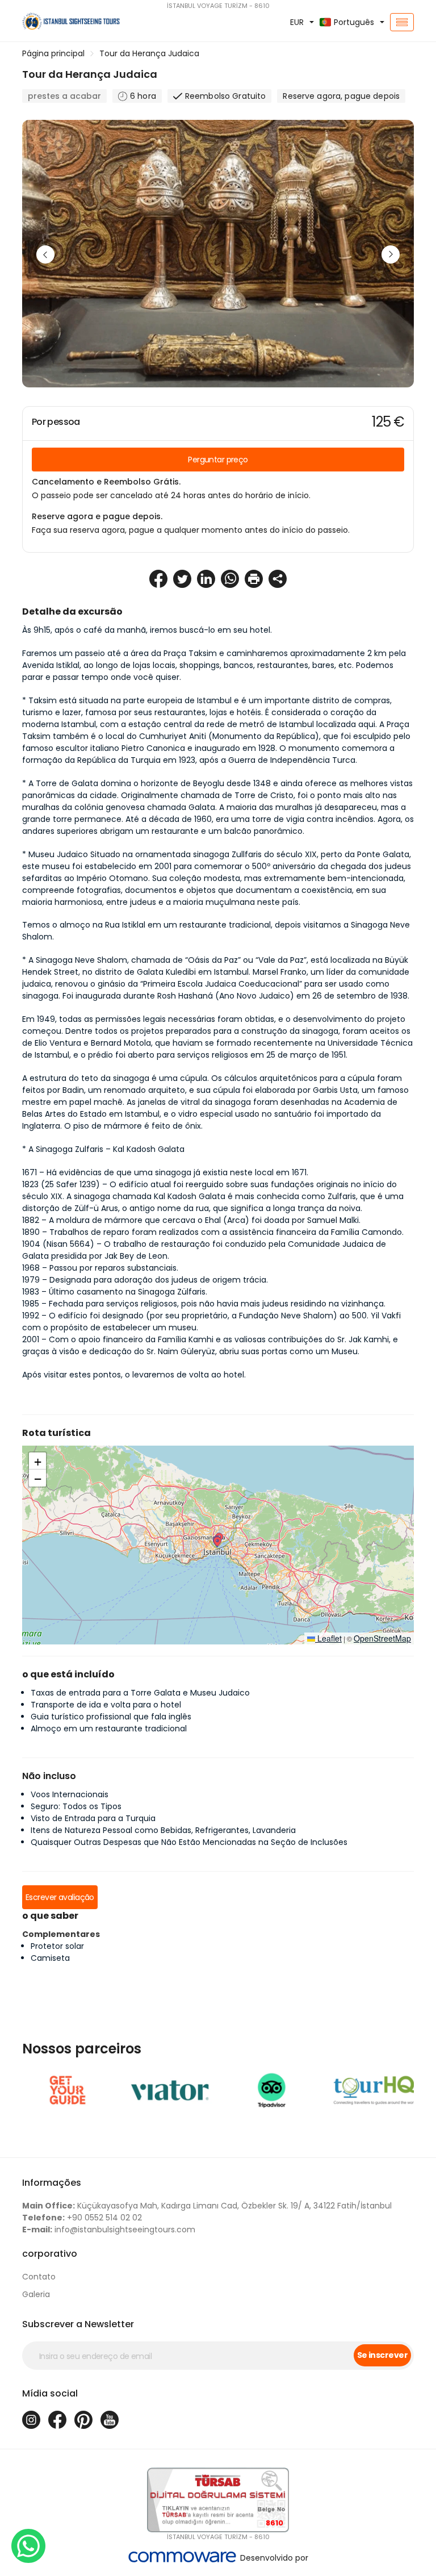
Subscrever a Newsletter (78, 2324)
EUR (297, 22)
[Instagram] (31, 2420)
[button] (217, 1542)
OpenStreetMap (382, 1638)
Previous (45, 254)
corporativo (50, 2254)
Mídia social (50, 2393)
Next (391, 254)
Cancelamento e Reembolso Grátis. (106, 482)
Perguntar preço (218, 460)
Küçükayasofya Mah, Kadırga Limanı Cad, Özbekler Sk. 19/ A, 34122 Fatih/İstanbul (207, 2206)
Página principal (53, 53)
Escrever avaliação (60, 1897)
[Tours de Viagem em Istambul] (82, 22)
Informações (52, 2183)
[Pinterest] (83, 2420)
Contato (39, 2277)
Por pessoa (56, 422)
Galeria (36, 2294)
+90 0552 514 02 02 (82, 2218)
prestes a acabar (64, 96)
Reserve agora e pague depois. (97, 516)
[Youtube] (110, 2420)
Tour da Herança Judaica (149, 53)
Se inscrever (382, 2355)
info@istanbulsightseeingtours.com (109, 2230)
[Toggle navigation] (402, 22)
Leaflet (328, 1638)
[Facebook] (57, 2420)
